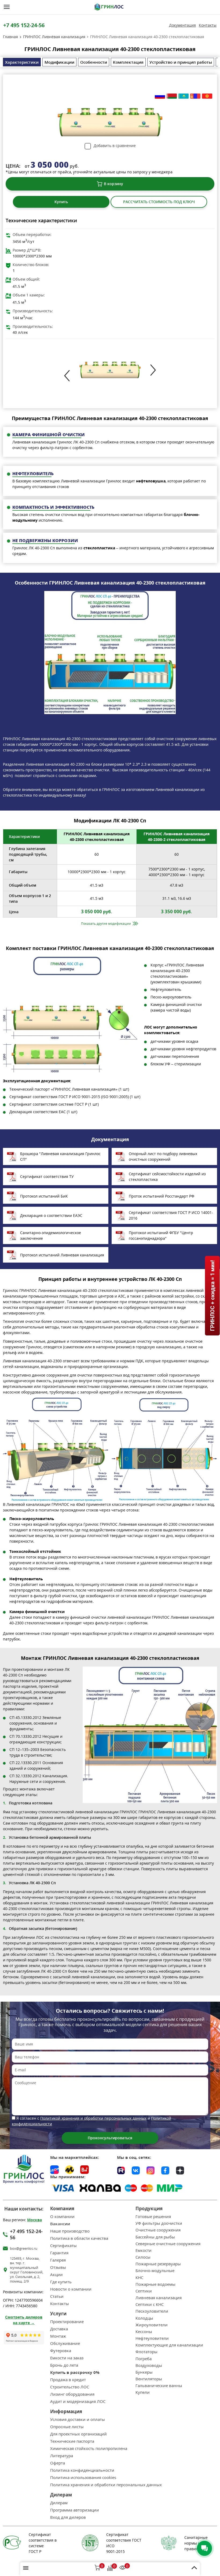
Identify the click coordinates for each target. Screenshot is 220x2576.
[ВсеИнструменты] (85, 2170)
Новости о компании (71, 2289)
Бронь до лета (64, 2365)
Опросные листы (67, 2427)
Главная (10, 37)
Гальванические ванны (159, 2386)
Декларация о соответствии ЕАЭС (51, 1215)
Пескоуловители (152, 2311)
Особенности (94, 62)
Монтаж (58, 2336)
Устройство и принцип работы (181, 62)
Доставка (59, 2329)
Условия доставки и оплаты (78, 2419)
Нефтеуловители (152, 2338)
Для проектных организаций (78, 2434)
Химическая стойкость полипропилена (89, 2448)
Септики (144, 2291)
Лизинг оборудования (72, 2394)
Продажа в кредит (68, 2380)
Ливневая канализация (159, 2298)
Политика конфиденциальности (82, 2470)
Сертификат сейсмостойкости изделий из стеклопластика (167, 1177)
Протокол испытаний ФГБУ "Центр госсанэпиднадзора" (161, 1235)
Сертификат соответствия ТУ (47, 1176)
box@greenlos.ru (24, 2249)
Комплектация (128, 62)
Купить (61, 202)
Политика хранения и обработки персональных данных (106, 2485)
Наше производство (70, 2231)
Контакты (208, 25)
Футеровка (61, 2351)
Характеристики (22, 62)
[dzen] (180, 2170)
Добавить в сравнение (115, 146)
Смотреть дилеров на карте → (24, 2320)
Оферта (58, 2463)
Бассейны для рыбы (155, 2237)
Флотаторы (146, 2352)
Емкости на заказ (67, 2358)
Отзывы (58, 2267)
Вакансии (60, 2224)
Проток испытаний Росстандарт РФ (162, 1196)
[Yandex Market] (69, 2170)
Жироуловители (152, 2325)
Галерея (58, 2260)
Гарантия (59, 2253)
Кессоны (144, 2332)
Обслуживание (65, 2343)
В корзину (113, 184)
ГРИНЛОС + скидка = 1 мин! (212, 1296)
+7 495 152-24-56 (24, 25)
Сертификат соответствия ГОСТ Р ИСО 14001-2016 (171, 1215)
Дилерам (59, 2503)
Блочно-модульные (155, 2271)
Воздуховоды (149, 2365)
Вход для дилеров (68, 2517)
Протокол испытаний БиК (44, 1196)
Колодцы (144, 2318)
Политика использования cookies (83, 2478)
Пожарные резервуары (158, 2264)
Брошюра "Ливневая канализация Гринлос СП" (60, 1156)
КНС (139, 2278)
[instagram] (151, 2170)
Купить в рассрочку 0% (75, 2372)
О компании (62, 2217)
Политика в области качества (79, 2238)
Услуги (58, 2314)
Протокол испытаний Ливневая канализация (62, 1255)
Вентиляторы (149, 2379)
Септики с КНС (150, 2304)
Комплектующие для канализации (169, 2345)
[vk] (136, 2170)
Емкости (144, 2250)
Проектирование (67, 2322)
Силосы (143, 2257)
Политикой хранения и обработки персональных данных (93, 2118)
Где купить (61, 2282)
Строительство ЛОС (70, 2387)
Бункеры (144, 2372)
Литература (62, 2456)
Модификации (59, 62)
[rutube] (121, 2170)
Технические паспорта (72, 2441)
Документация (182, 25)
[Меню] (7, 7)
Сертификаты (63, 2246)
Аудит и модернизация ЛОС (78, 2401)
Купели (143, 2392)
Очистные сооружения (158, 2230)
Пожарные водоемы (155, 2284)
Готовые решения (153, 2217)
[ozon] (54, 2170)
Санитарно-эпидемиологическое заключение (51, 1235)
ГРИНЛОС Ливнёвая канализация (54, 37)
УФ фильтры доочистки (159, 2223)
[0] (97, 2568)
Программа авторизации (75, 2510)
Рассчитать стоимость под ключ (159, 202)
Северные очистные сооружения (168, 2244)
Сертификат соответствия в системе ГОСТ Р (43, 2543)
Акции (56, 2275)
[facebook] (165, 2170)
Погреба (144, 2359)
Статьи (57, 2296)
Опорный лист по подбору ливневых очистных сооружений (163, 1156)
